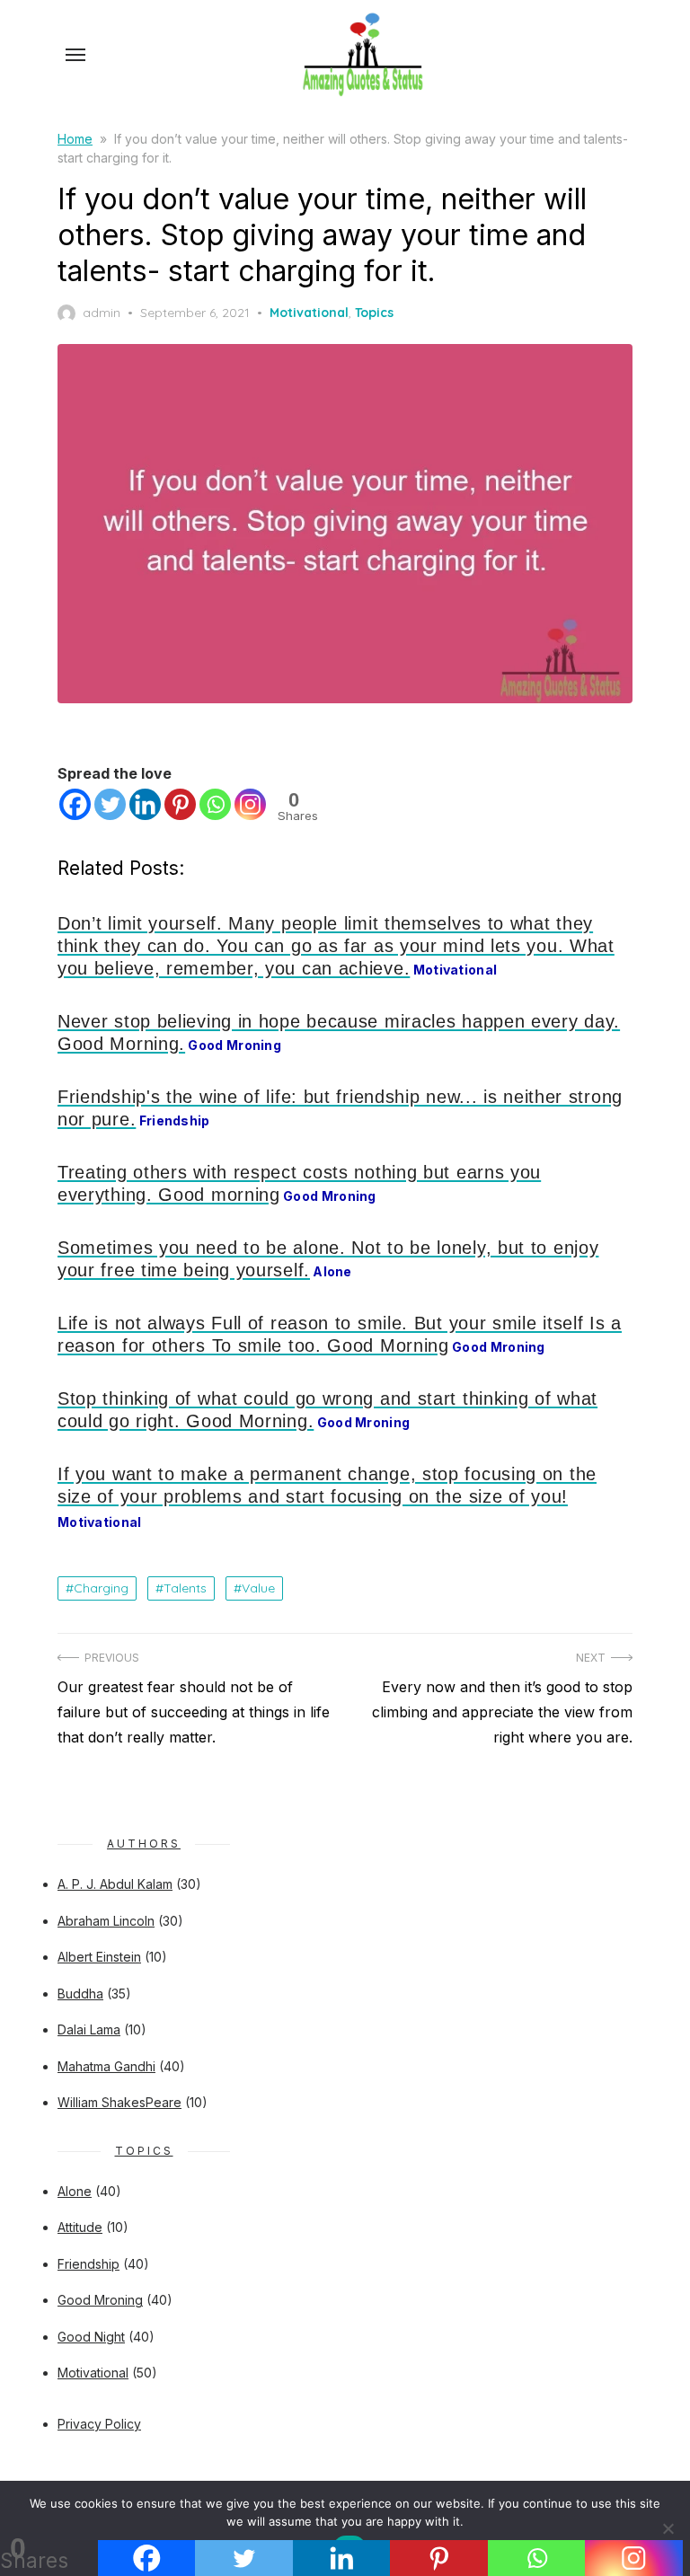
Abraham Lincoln (106, 1921)
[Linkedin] (145, 804)
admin (102, 313)
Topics (374, 313)
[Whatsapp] (215, 804)
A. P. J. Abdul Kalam (115, 1884)
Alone (75, 2191)
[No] (668, 2528)
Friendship (88, 2264)
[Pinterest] (180, 804)
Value (258, 1588)
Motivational (309, 313)
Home (75, 139)
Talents (185, 1588)
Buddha (80, 1994)
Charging (101, 1588)
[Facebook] (75, 804)
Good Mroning (100, 2300)
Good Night (91, 2337)
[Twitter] (110, 804)
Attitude (80, 2227)
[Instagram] (250, 804)
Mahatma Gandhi (106, 2066)
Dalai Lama (89, 2029)
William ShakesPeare (119, 2102)
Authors (144, 1844)
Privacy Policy (99, 2424)
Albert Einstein (99, 1957)
